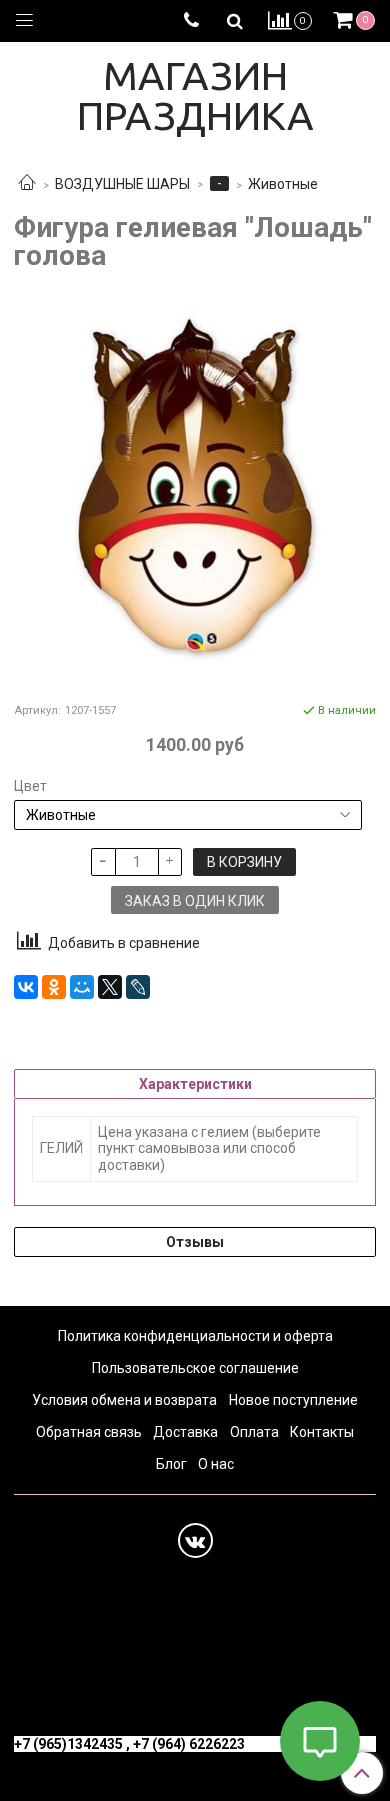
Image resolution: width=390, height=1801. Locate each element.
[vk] (195, 1540)
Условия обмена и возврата (124, 1400)
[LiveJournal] (138, 987)
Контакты (322, 1432)
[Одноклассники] (54, 987)
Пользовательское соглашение (195, 1368)
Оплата (254, 1432)
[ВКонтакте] (26, 987)
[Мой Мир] (82, 987)
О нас (216, 1464)
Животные (283, 184)
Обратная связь (89, 1432)
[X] (110, 987)
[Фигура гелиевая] (195, 486)
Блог (171, 1464)
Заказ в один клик (195, 901)
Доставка (185, 1432)
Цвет (30, 786)
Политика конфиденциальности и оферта (195, 1336)
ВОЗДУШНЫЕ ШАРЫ (122, 184)
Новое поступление (293, 1400)
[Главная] (27, 184)
